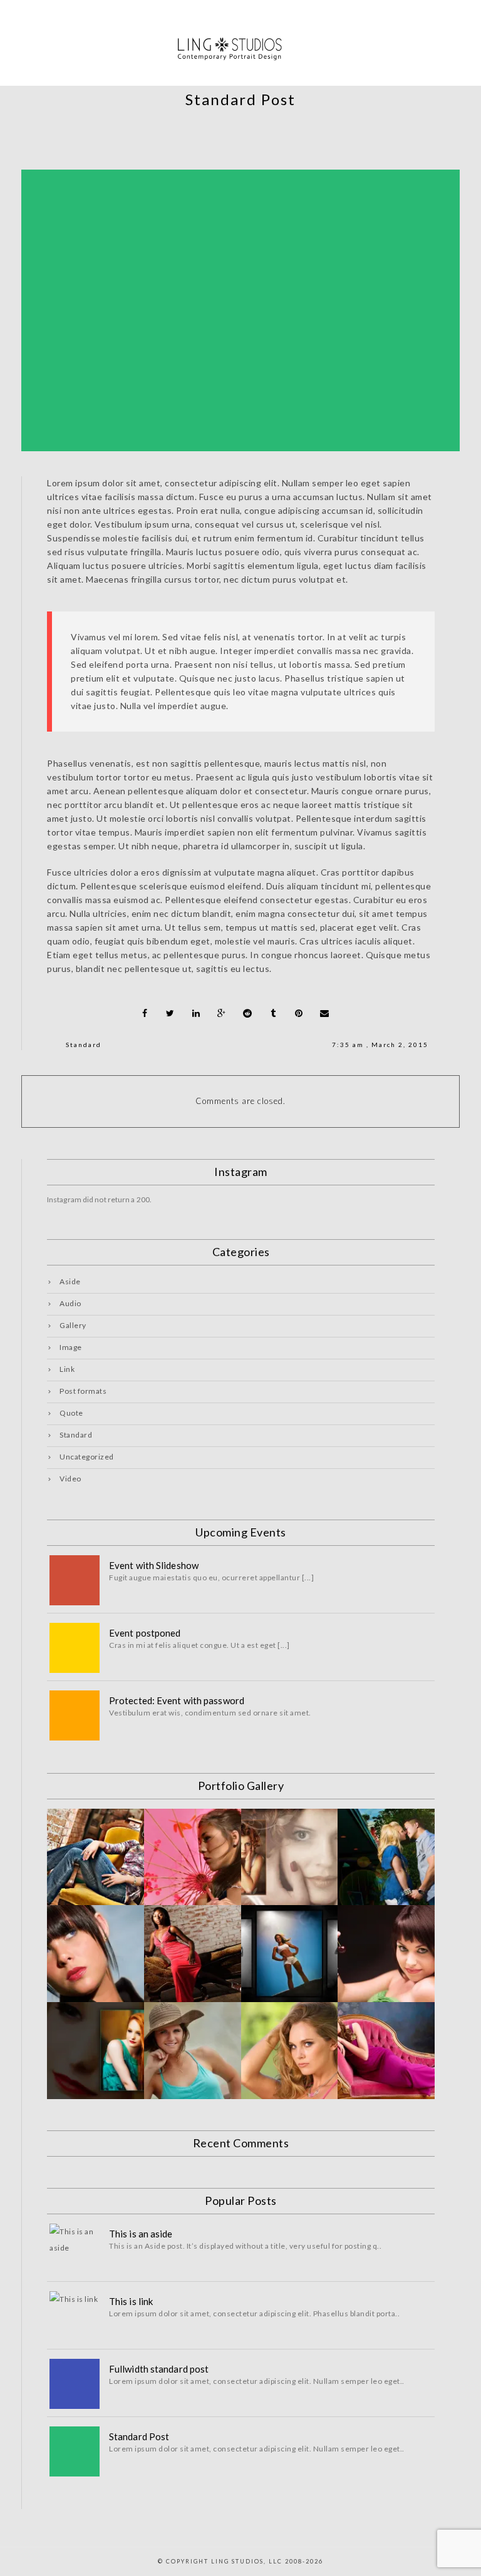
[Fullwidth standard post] (75, 2384)
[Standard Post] (75, 2451)
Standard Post (139, 2436)
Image (71, 1347)
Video (70, 1479)
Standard (84, 1045)
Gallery (73, 1325)
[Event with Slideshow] (75, 1580)
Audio (70, 1303)
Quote (71, 1413)
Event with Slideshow (154, 1565)
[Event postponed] (75, 1648)
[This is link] (75, 2316)
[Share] (145, 1013)
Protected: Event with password (177, 1700)
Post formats (83, 1391)
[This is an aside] (75, 2249)
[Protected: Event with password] (75, 1715)
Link (67, 1369)
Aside (70, 1281)
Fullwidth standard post (159, 2369)
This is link (131, 2301)
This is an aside (141, 2234)
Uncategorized (87, 1457)
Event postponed (145, 1633)
